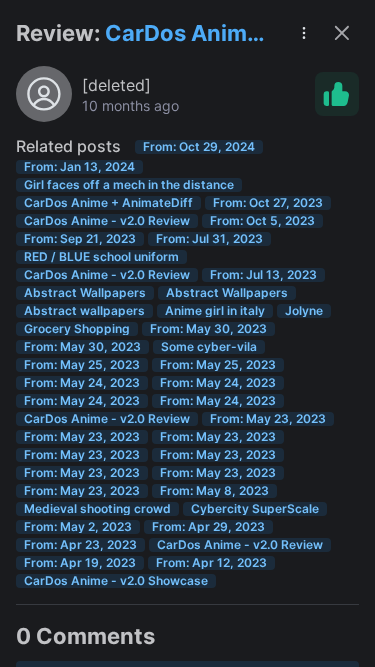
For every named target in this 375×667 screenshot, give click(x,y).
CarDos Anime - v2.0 (182, 34)
